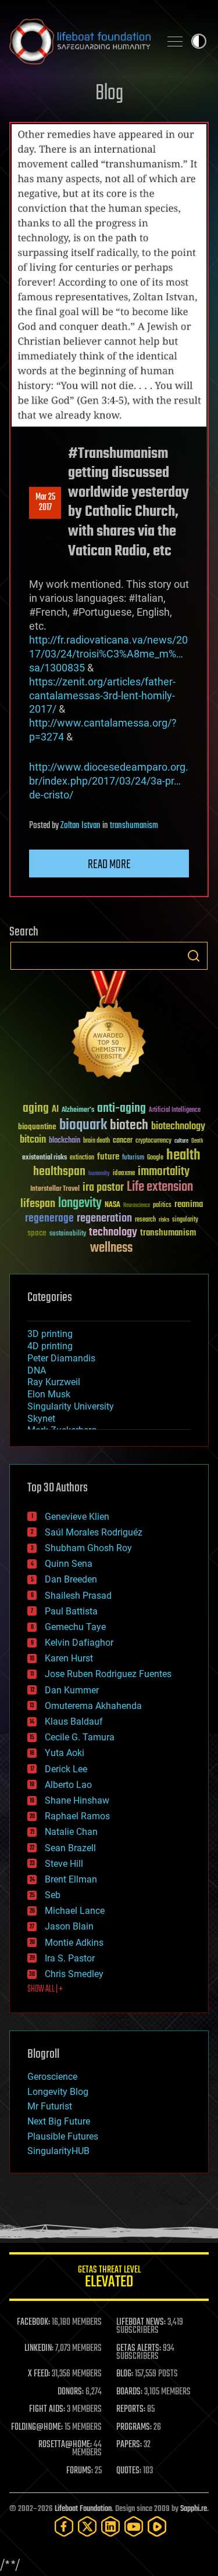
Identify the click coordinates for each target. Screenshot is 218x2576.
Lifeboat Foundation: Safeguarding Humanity (80, 41)
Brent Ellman (71, 1879)
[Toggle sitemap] (175, 41)
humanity (99, 1174)
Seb (53, 1895)
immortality (164, 1172)
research (145, 1220)
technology (113, 1233)
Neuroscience (137, 1206)
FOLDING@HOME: (37, 2427)
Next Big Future (59, 2121)
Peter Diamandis (61, 1358)
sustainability (68, 1234)
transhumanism (134, 826)
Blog (109, 94)
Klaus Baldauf (74, 1721)
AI (55, 1110)
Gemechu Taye (75, 1627)
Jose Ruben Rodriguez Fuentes (108, 1674)
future (108, 1157)
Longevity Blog (58, 2092)
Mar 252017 (45, 503)
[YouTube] (134, 2526)
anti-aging (121, 1109)
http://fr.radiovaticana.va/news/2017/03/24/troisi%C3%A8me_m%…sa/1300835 (108, 654)
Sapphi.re (194, 2509)
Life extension (160, 1187)
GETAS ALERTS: (139, 2349)
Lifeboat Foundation (83, 2509)
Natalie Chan (71, 1832)
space (37, 1233)
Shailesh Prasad (78, 1596)
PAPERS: (129, 2445)
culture (181, 1141)
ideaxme (124, 1174)
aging (36, 1109)
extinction (82, 1158)
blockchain (65, 1141)
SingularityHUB (58, 2151)
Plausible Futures (63, 2136)
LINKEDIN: (39, 2349)
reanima (189, 1204)
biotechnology (178, 1127)
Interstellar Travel (55, 1189)
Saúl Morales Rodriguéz (94, 1532)
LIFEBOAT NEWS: (141, 2322)
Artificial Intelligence (175, 1110)
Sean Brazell (70, 1848)
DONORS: (71, 2392)
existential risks (44, 1158)
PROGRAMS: (134, 2427)
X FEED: (39, 2374)
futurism (133, 1158)
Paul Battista (71, 1611)
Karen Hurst (69, 1658)
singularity (185, 1220)
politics (162, 1206)
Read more (109, 865)
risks (164, 1220)
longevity (80, 1204)
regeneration (104, 1218)
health (183, 1156)
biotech (129, 1126)
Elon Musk (49, 1394)
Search (194, 956)
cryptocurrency (153, 1141)
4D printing (50, 1346)
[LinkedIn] (110, 2526)
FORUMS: (80, 2471)
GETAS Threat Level (109, 2279)
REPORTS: (131, 2409)
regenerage (49, 1219)
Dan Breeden (71, 1579)
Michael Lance (75, 1911)
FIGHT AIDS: (47, 2409)
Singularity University (71, 1406)
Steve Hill (64, 1864)
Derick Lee (66, 1769)
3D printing (50, 1334)
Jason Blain (69, 1926)
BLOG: (125, 2374)
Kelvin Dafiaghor (79, 1643)
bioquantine (37, 1127)
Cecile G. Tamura (80, 1737)
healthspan (59, 1172)
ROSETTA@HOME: (65, 2445)
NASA (112, 1205)
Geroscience (52, 2077)
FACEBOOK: (33, 2322)
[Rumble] (157, 2526)
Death (197, 1141)
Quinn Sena (69, 1564)
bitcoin (33, 1140)
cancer (123, 1141)
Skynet (41, 1419)
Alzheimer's (78, 1110)
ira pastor (103, 1188)
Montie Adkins (74, 1943)
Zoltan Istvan (81, 826)
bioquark (83, 1126)
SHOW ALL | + (45, 1989)
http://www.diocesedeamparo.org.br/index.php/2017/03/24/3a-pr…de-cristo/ (109, 781)
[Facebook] (64, 2526)
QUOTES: (129, 2471)
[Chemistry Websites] (109, 1027)
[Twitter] (87, 2526)
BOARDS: (129, 2392)
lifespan (38, 1204)
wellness (111, 1248)
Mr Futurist (50, 2106)
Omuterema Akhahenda (93, 1706)
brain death (97, 1141)
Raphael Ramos (77, 1816)
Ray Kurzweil (54, 1382)
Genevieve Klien (77, 1517)
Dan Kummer (72, 1690)
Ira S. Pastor (70, 1958)
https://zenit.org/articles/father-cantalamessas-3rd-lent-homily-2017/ (102, 696)
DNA (37, 1370)
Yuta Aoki (65, 1753)
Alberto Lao (68, 1785)
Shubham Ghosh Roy (88, 1548)
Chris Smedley (74, 1974)
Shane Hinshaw (77, 1800)
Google (155, 1158)
